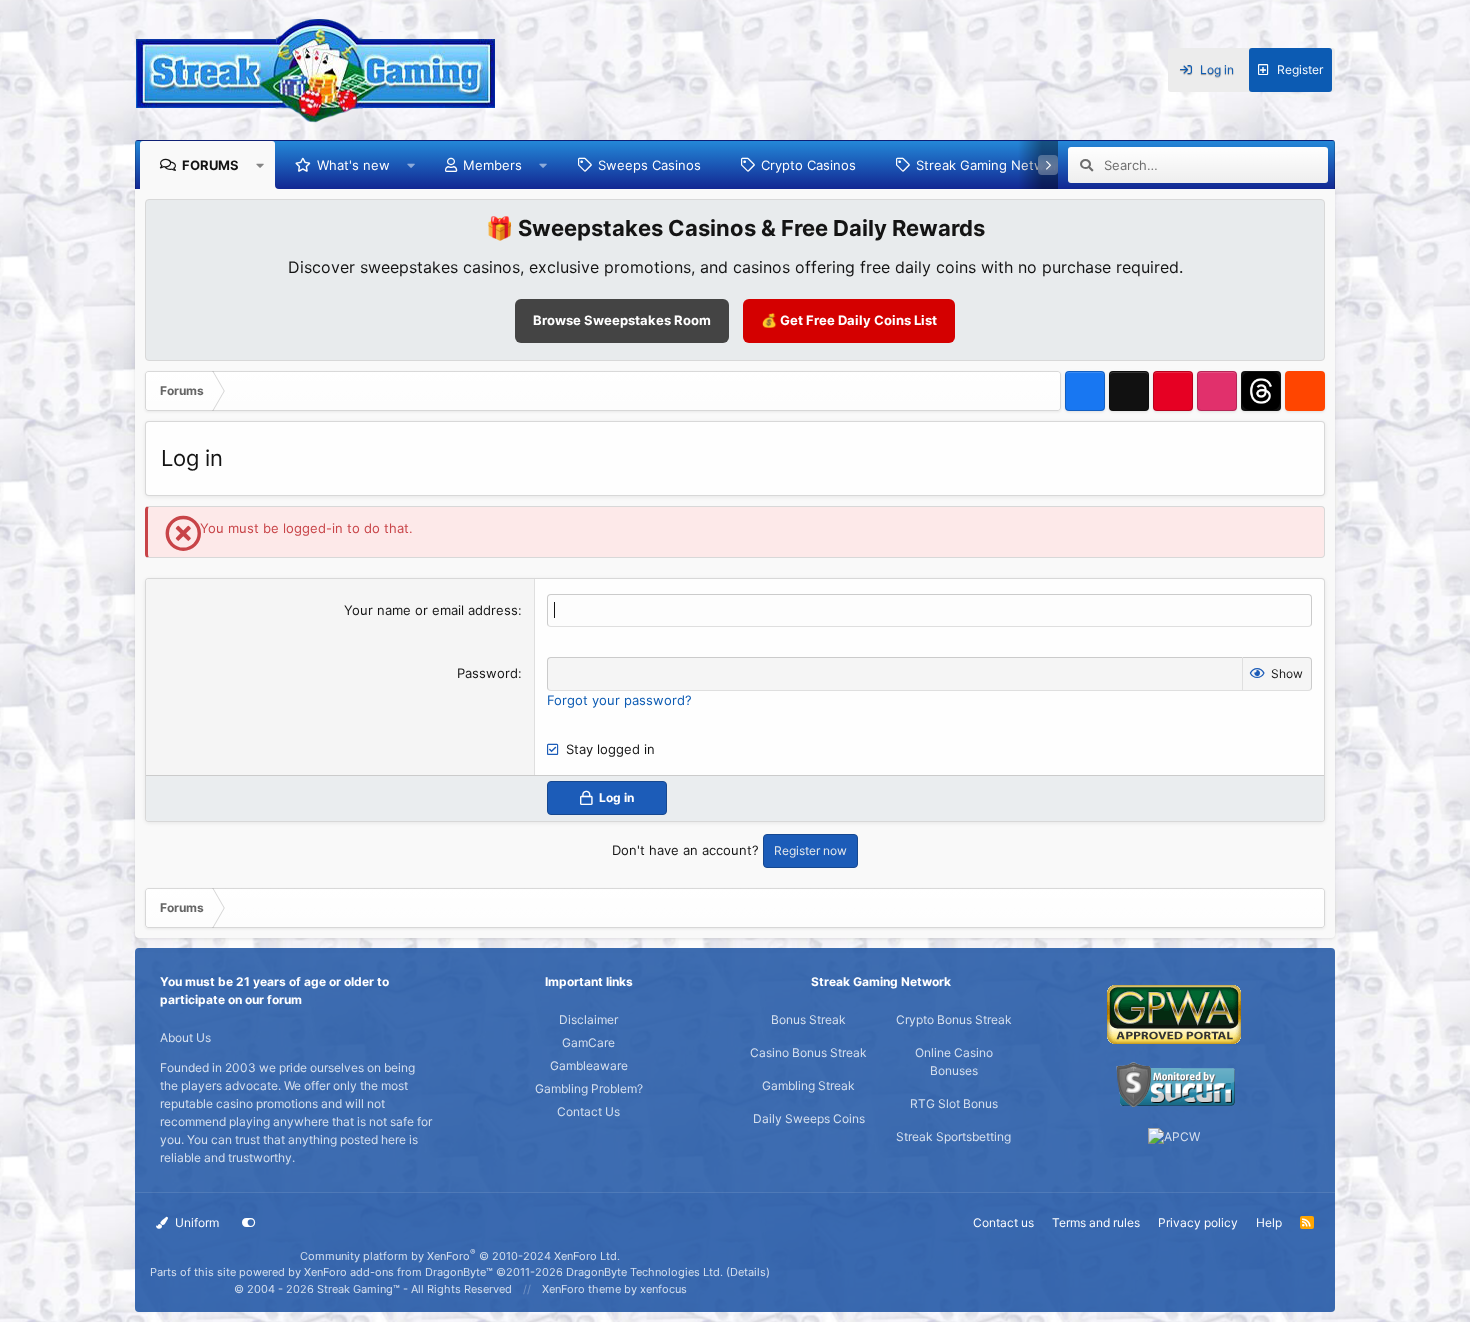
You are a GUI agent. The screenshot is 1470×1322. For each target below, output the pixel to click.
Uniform (195, 1222)
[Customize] (249, 1223)
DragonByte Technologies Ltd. (644, 1272)
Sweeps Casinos (649, 165)
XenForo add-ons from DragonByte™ (398, 1272)
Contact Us (588, 1111)
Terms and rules (1096, 1222)
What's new (353, 165)
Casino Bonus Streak (808, 1052)
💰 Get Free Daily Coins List (849, 320)
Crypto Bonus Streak (954, 1019)
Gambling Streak (808, 1085)
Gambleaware (589, 1065)
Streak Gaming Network (990, 165)
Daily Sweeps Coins (809, 1118)
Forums (210, 165)
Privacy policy (1198, 1222)
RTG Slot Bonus (954, 1103)
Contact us (1003, 1222)
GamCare (588, 1042)
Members (492, 165)
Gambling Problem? (589, 1088)
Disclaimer (588, 1019)
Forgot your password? (619, 700)
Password (487, 673)
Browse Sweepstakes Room (622, 320)
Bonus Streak (808, 1019)
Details (748, 1272)
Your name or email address (431, 610)
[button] (260, 165)
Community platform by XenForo (460, 1256)
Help (1269, 1222)
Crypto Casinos (808, 165)
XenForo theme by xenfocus (614, 1289)
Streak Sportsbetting (953, 1136)
